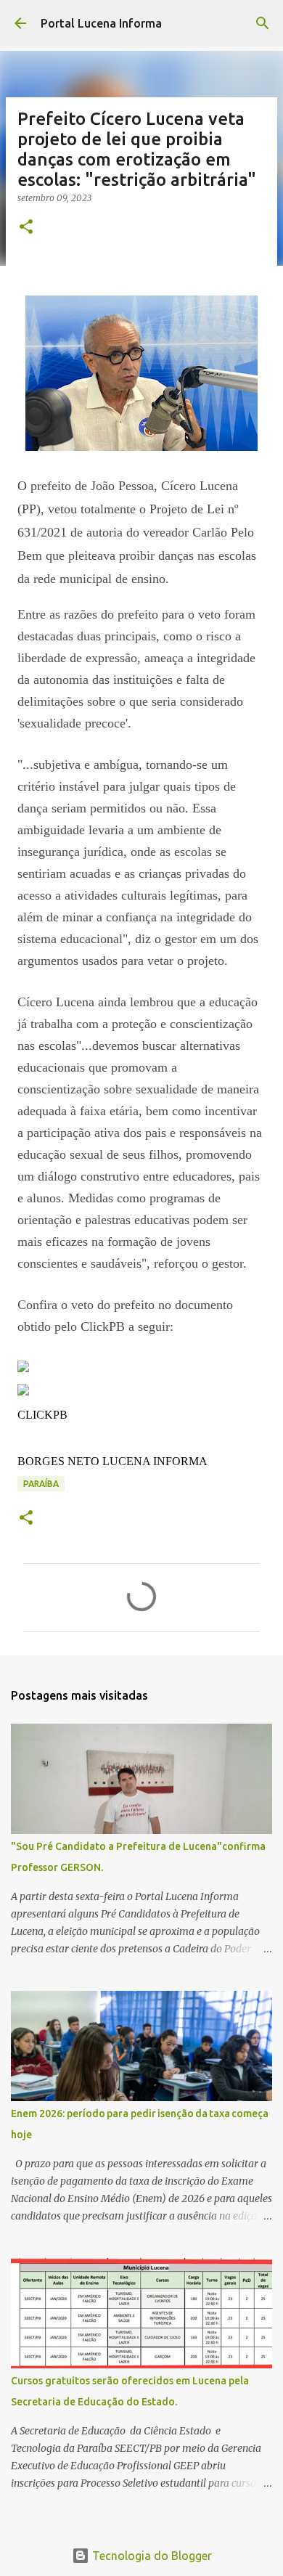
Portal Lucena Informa (101, 23)
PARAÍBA (41, 1484)
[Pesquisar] (263, 23)
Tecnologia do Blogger (151, 2556)
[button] (26, 228)
